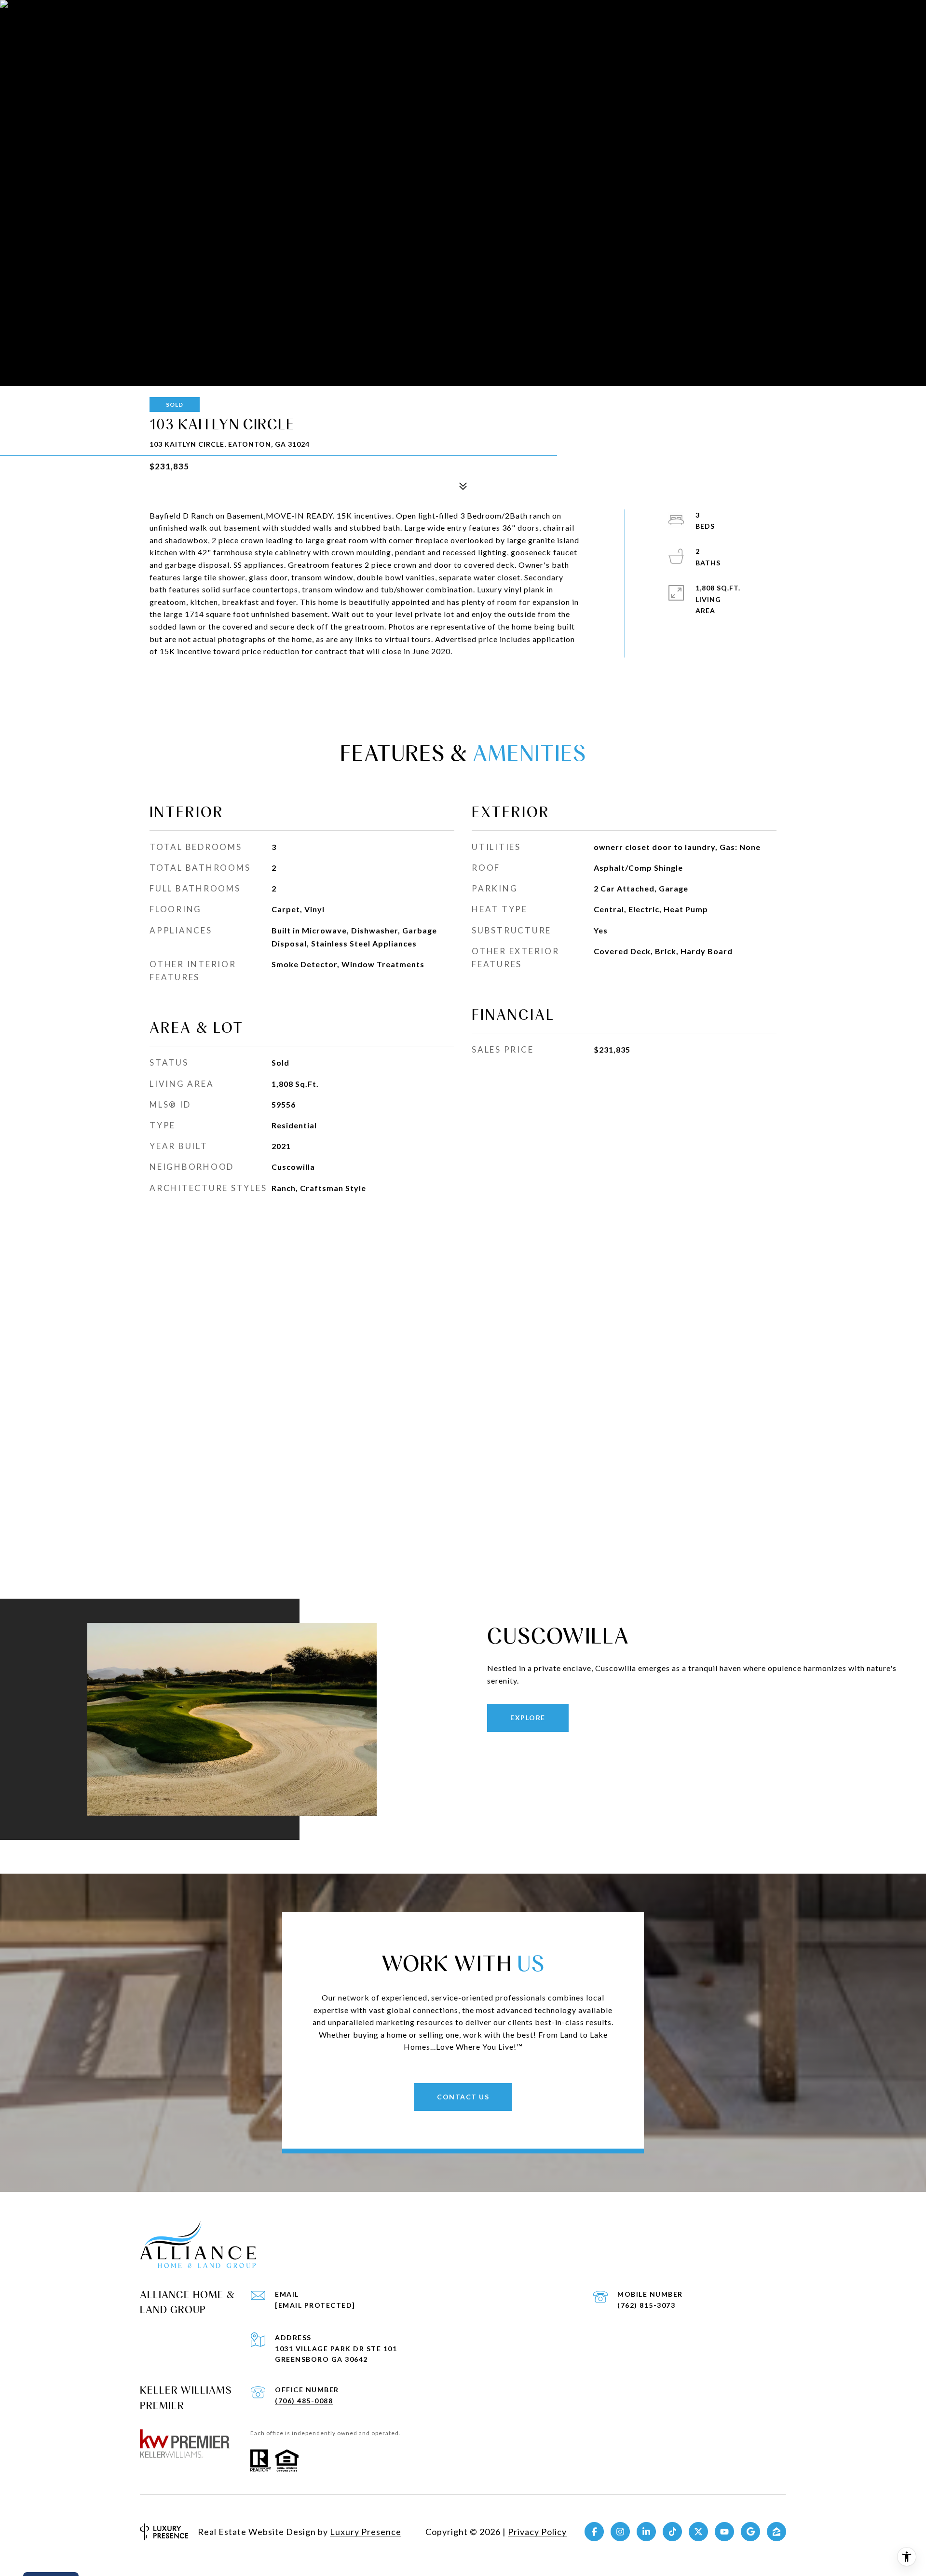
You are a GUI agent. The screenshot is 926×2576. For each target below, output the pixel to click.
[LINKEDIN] (646, 2532)
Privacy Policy (537, 2532)
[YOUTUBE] (724, 2532)
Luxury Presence (366, 2532)
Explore (528, 1718)
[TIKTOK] (672, 2532)
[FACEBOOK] (594, 2532)
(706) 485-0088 (304, 2401)
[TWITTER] (698, 2532)
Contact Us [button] (463, 2097)
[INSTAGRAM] (620, 2532)
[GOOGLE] (750, 2532)
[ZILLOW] (776, 2532)
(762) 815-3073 (646, 2305)
